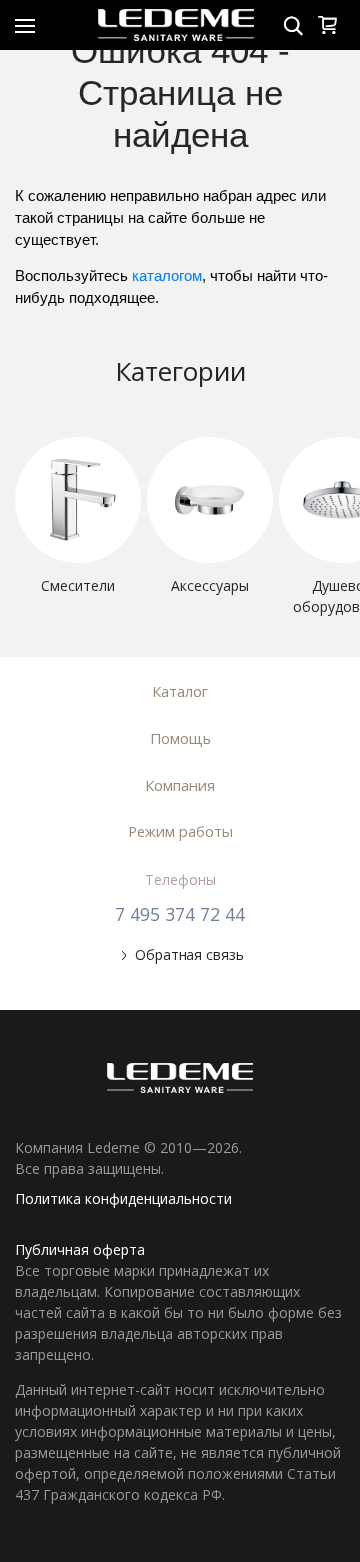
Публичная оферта (80, 1249)
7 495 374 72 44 (180, 914)
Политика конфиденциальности (123, 1198)
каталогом (167, 276)
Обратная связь (189, 954)
